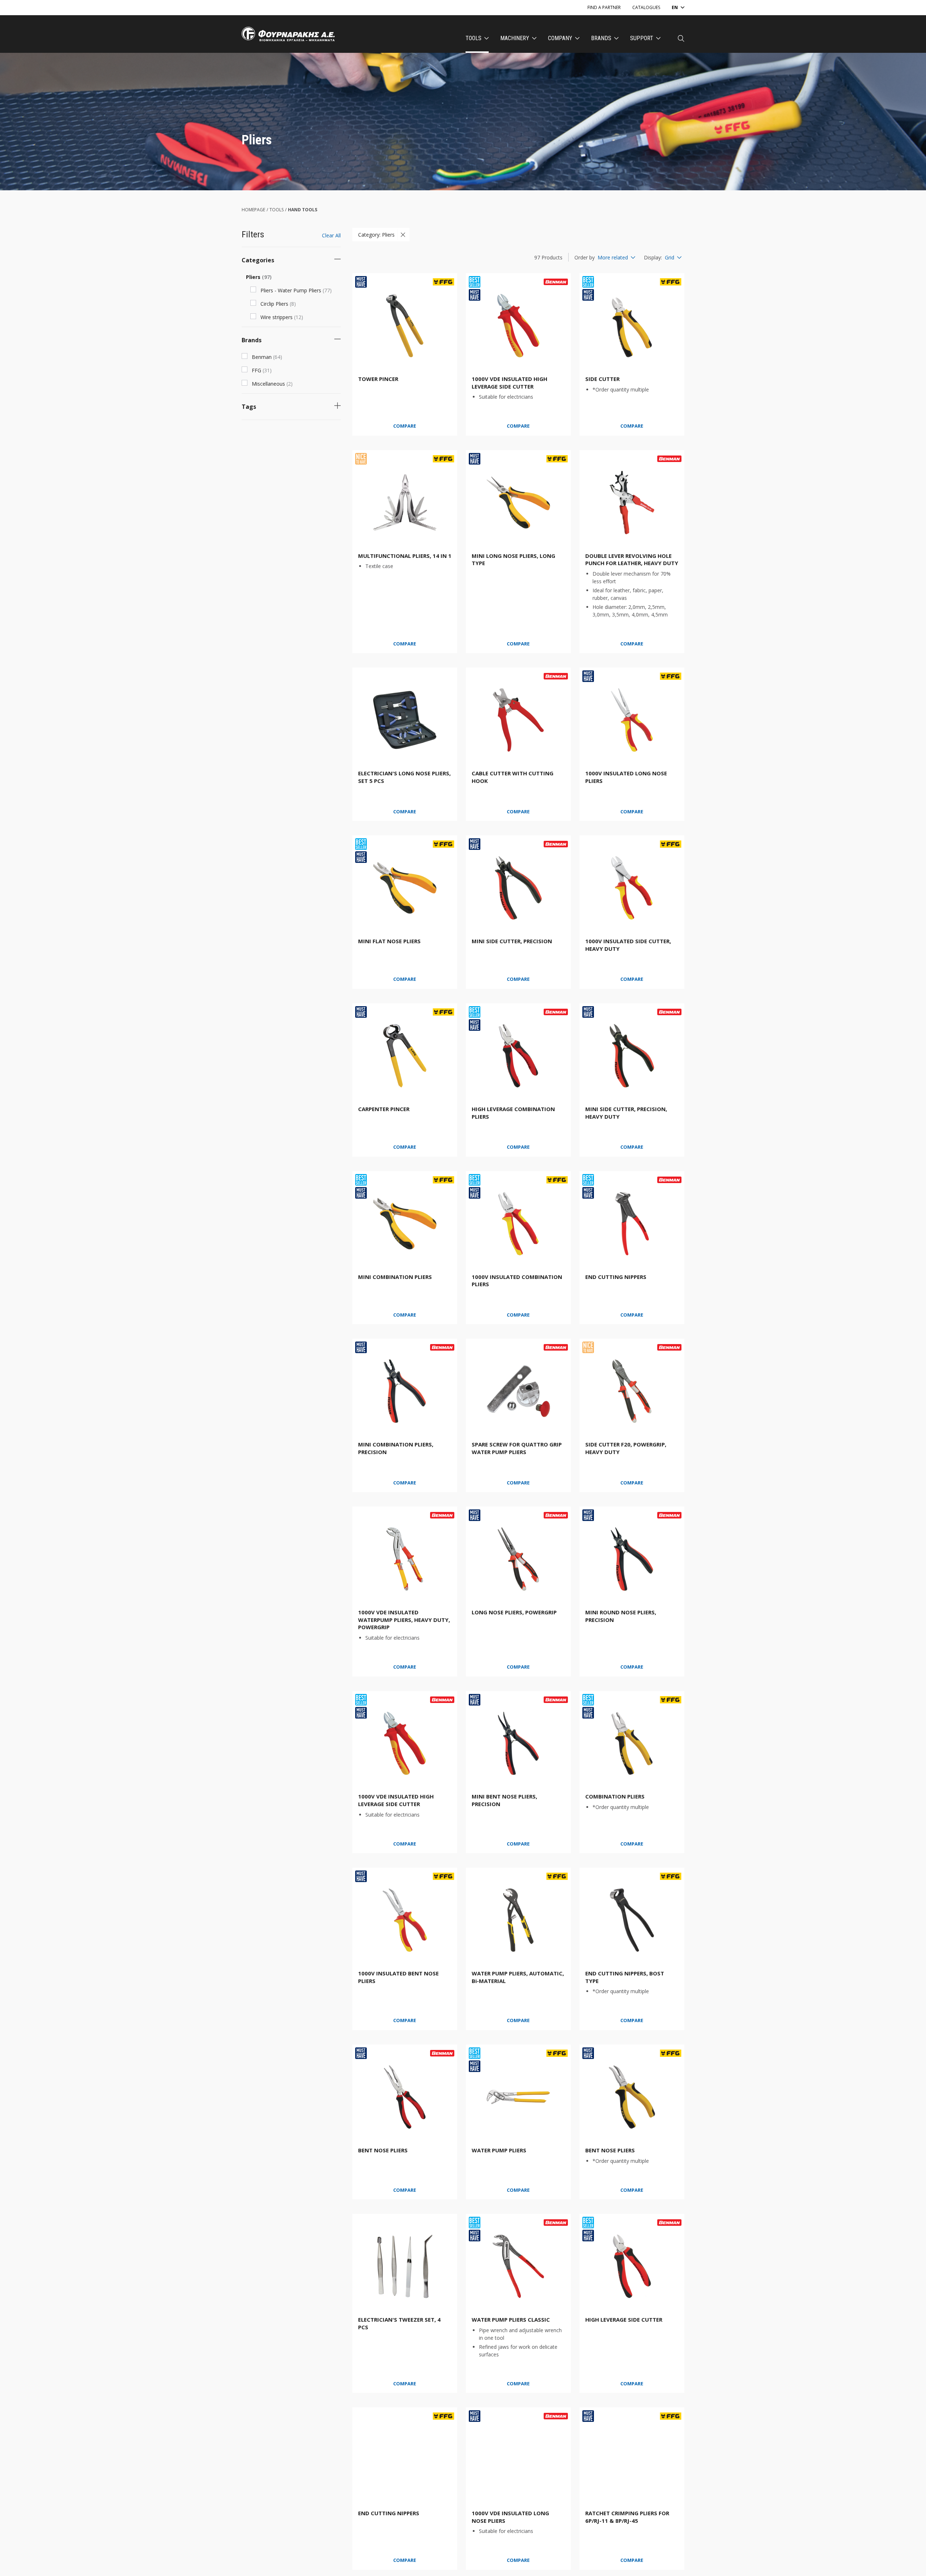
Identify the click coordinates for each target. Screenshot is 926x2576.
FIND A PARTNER (604, 7)
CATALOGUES (646, 7)
